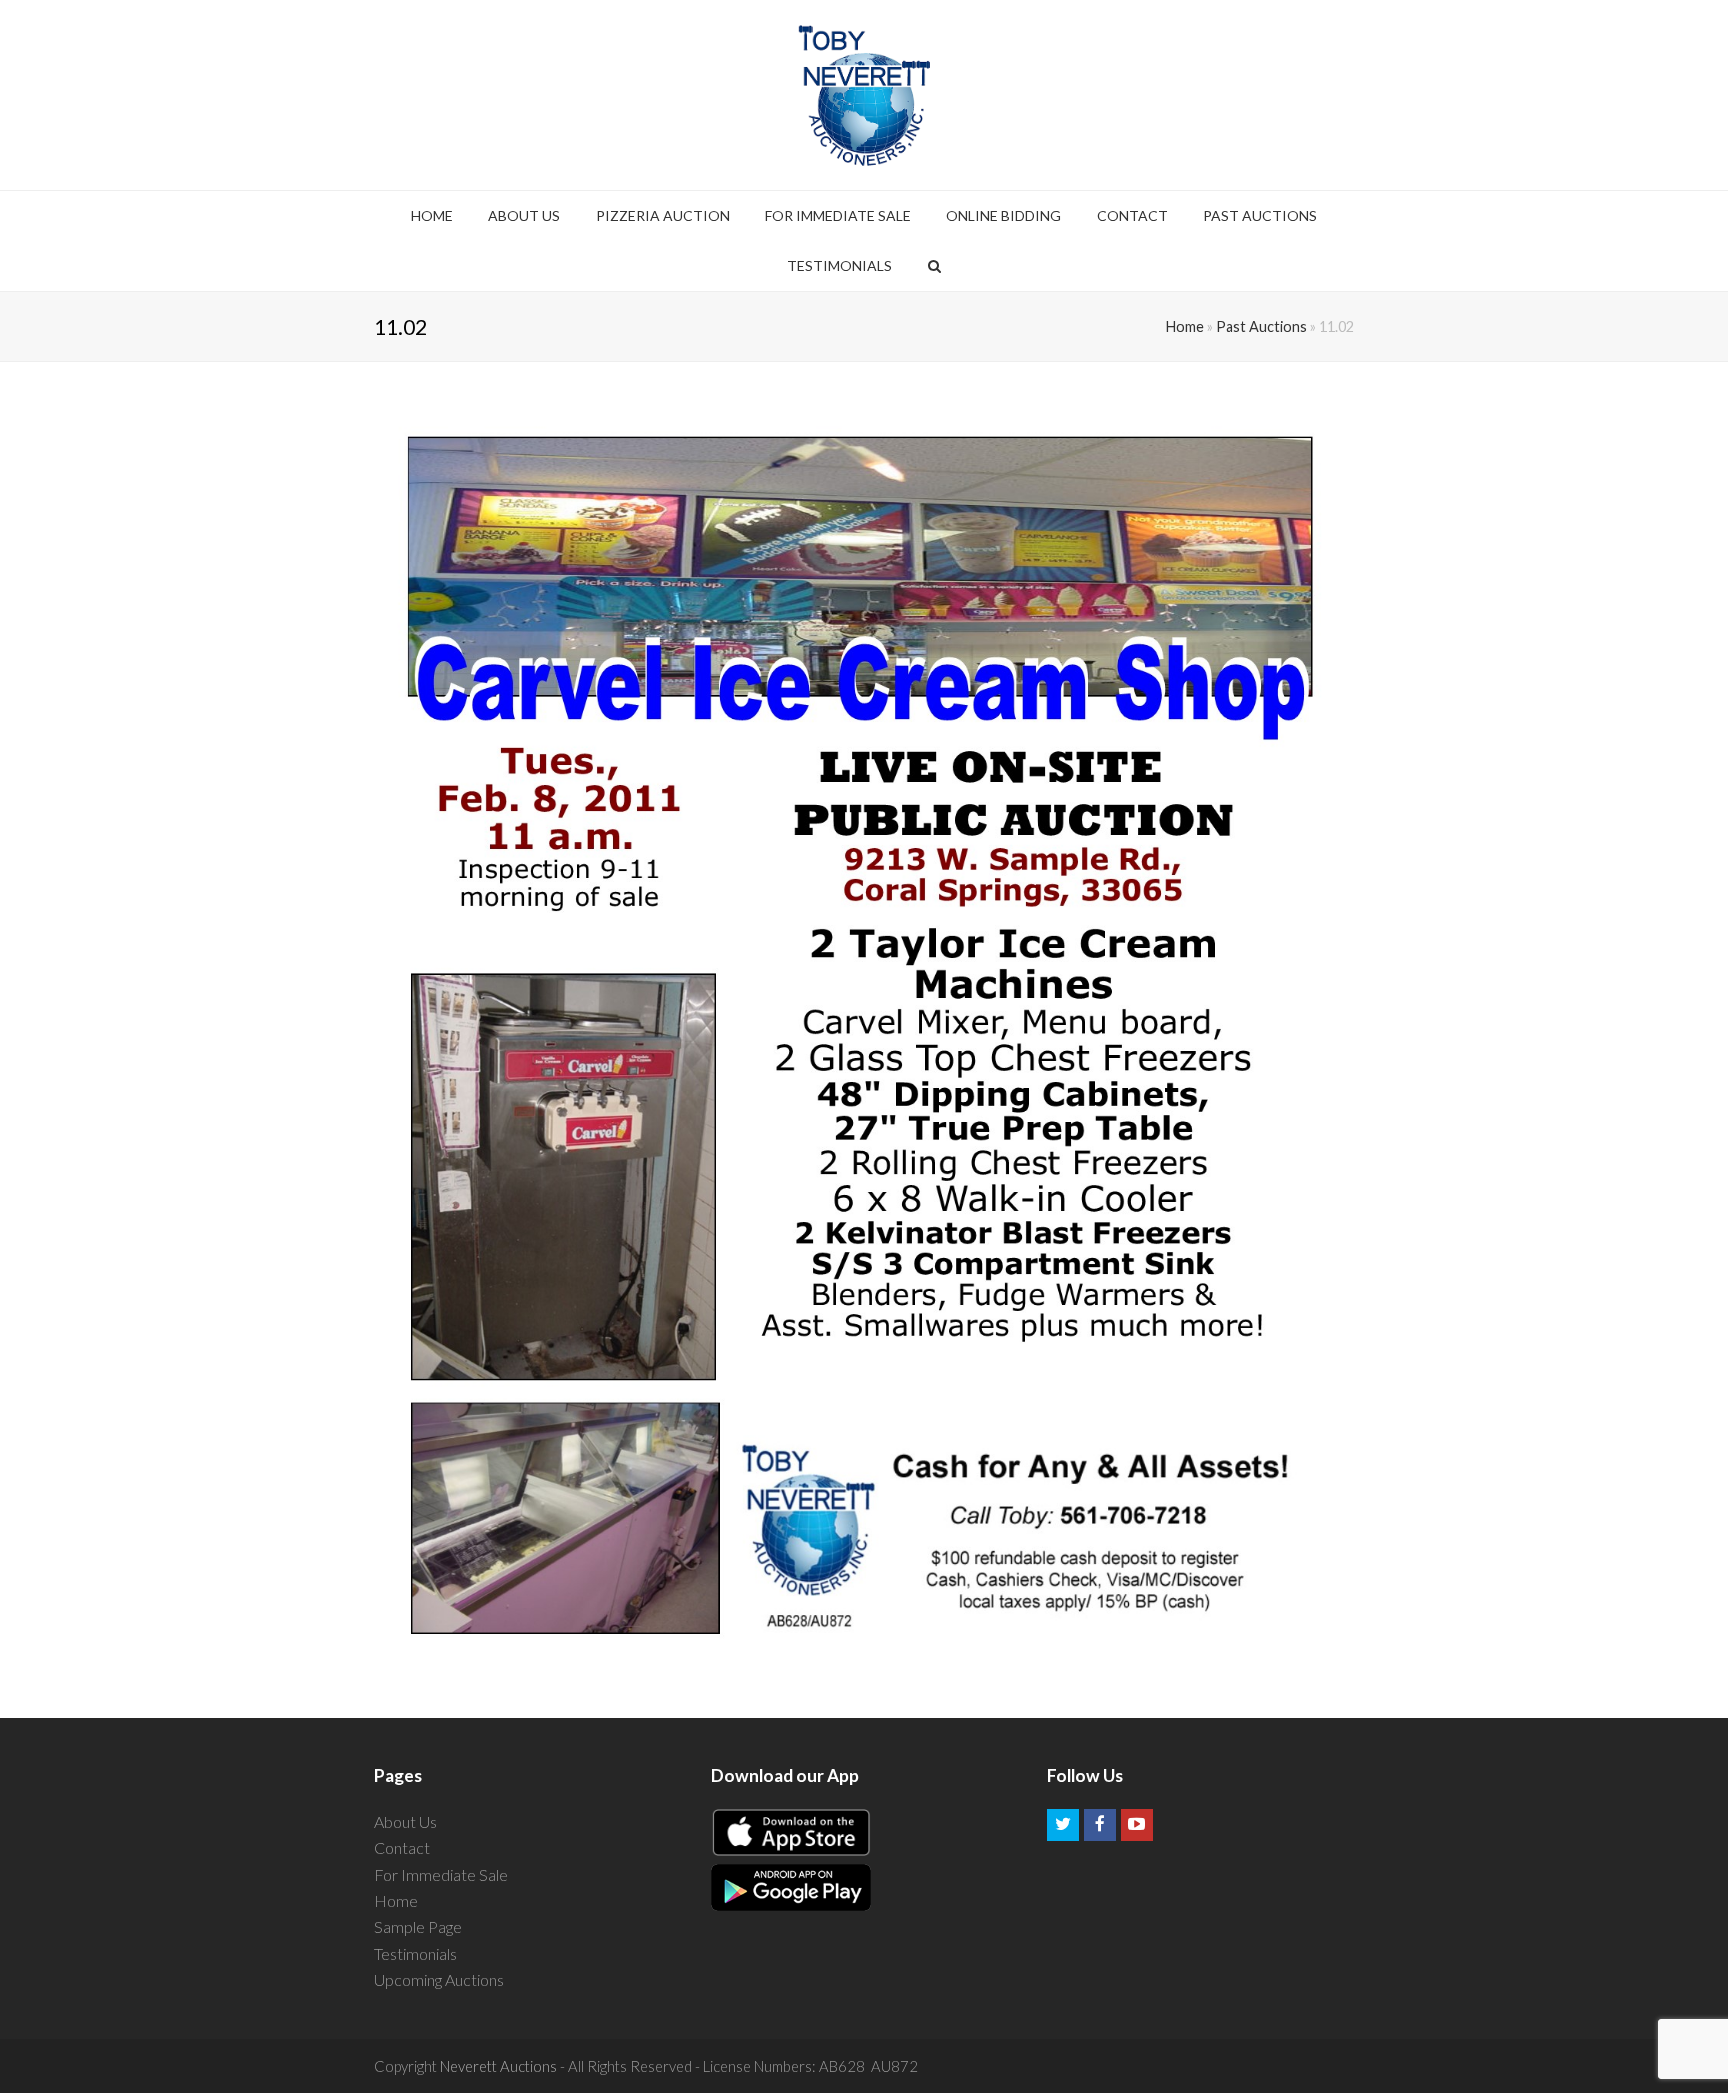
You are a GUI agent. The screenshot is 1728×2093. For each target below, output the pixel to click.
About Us (405, 1821)
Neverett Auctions (498, 2066)
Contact (402, 1847)
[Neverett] (864, 95)
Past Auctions (1261, 326)
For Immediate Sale (441, 1874)
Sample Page (418, 1926)
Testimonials (415, 1953)
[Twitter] (1063, 1825)
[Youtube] (1137, 1825)
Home (1185, 326)
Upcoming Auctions (439, 1979)
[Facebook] (1100, 1825)
